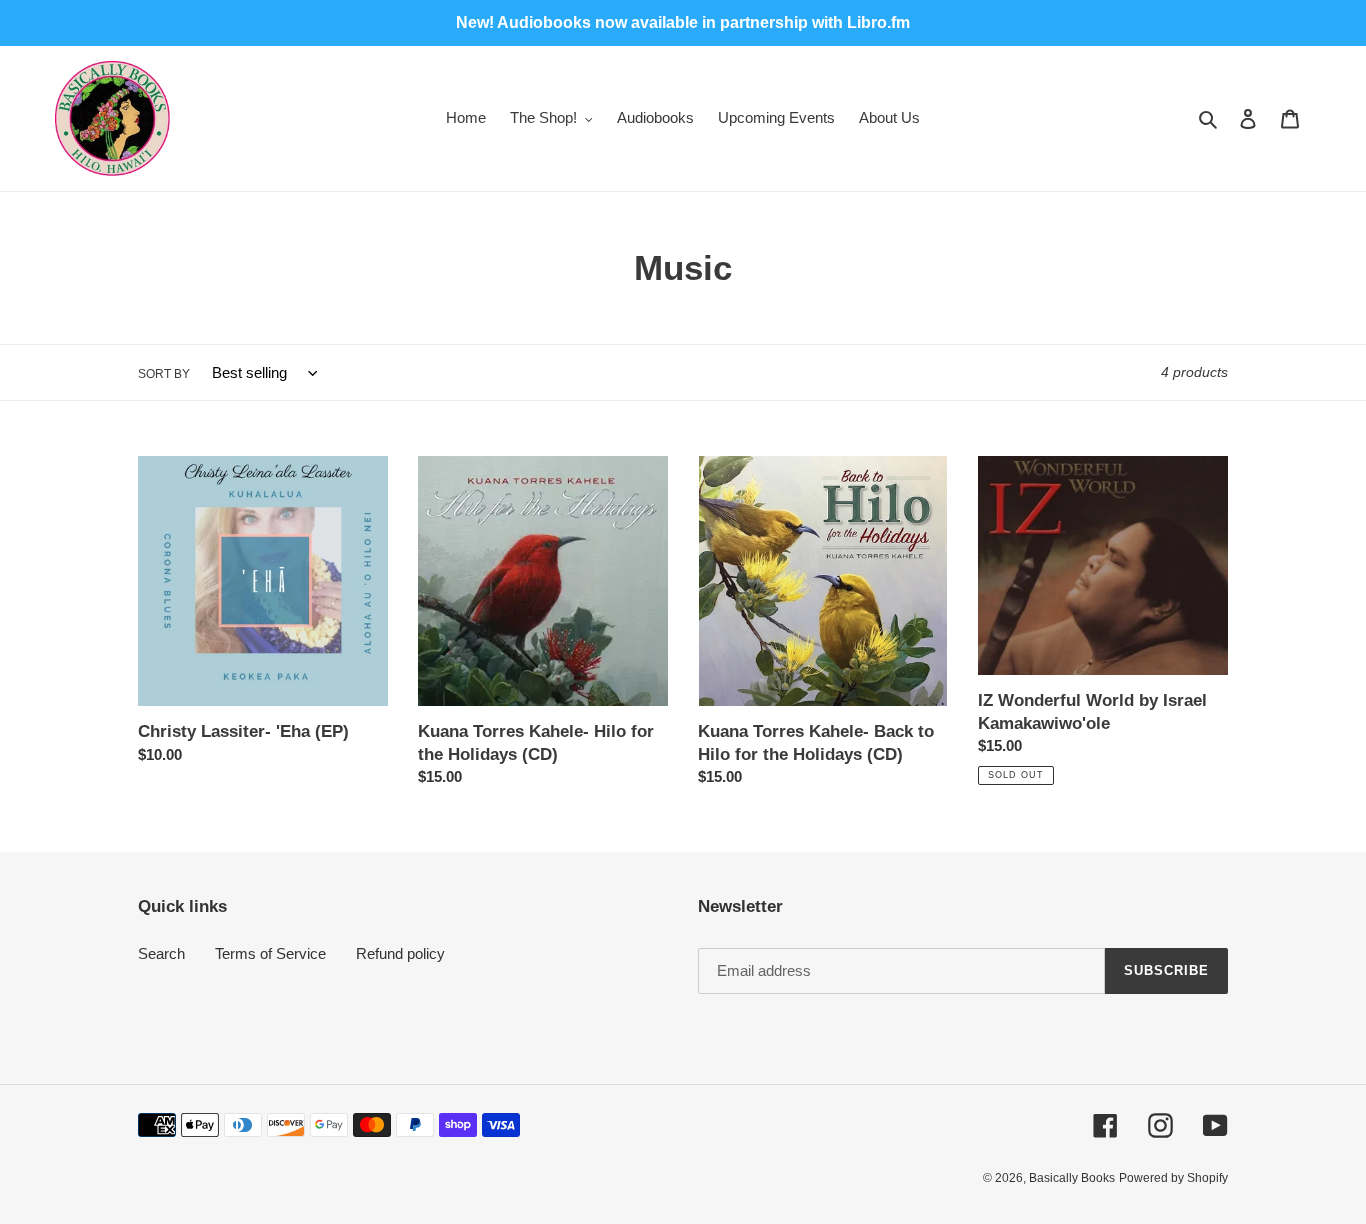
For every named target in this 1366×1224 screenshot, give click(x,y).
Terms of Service (270, 953)
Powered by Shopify (1173, 1178)
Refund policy (400, 953)
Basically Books (1072, 1178)
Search (161, 953)
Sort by (164, 374)
